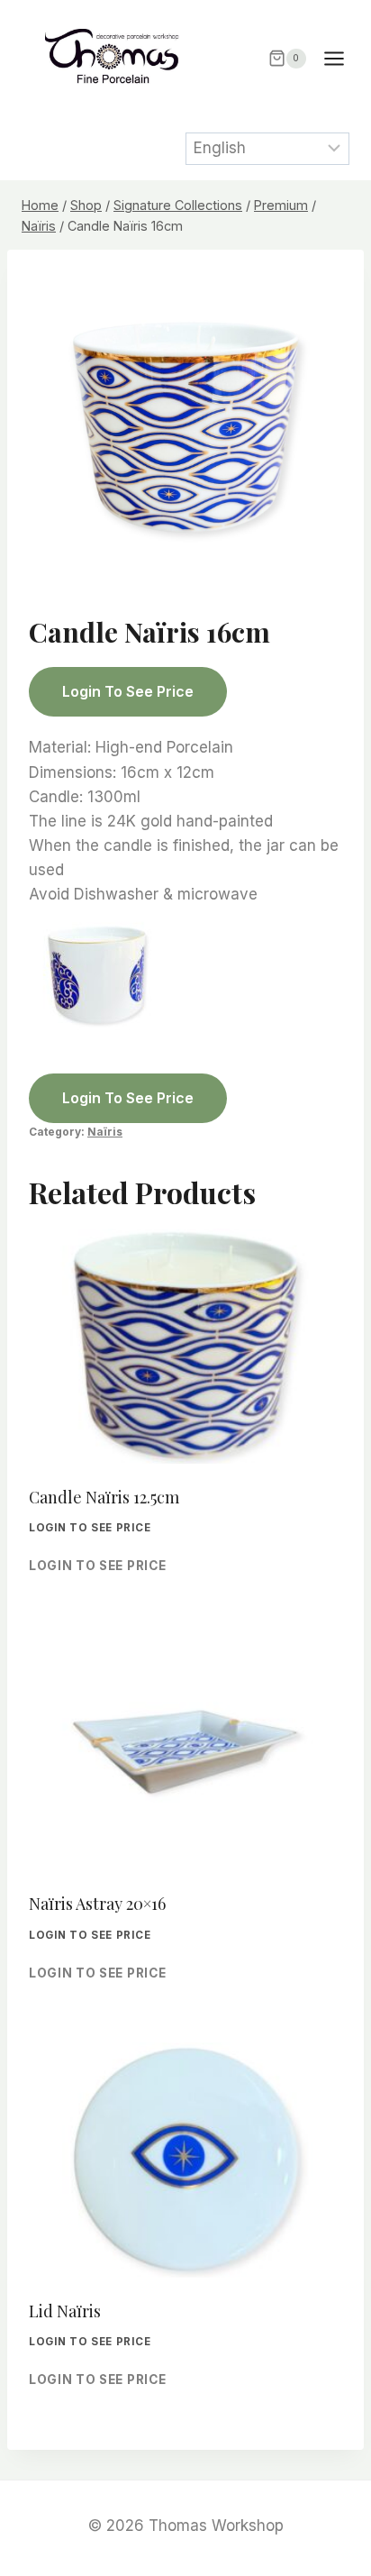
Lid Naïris (65, 2311)
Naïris (105, 1132)
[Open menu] (343, 58)
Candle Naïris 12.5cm (104, 1497)
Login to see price (128, 691)
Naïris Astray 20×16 (97, 1904)
